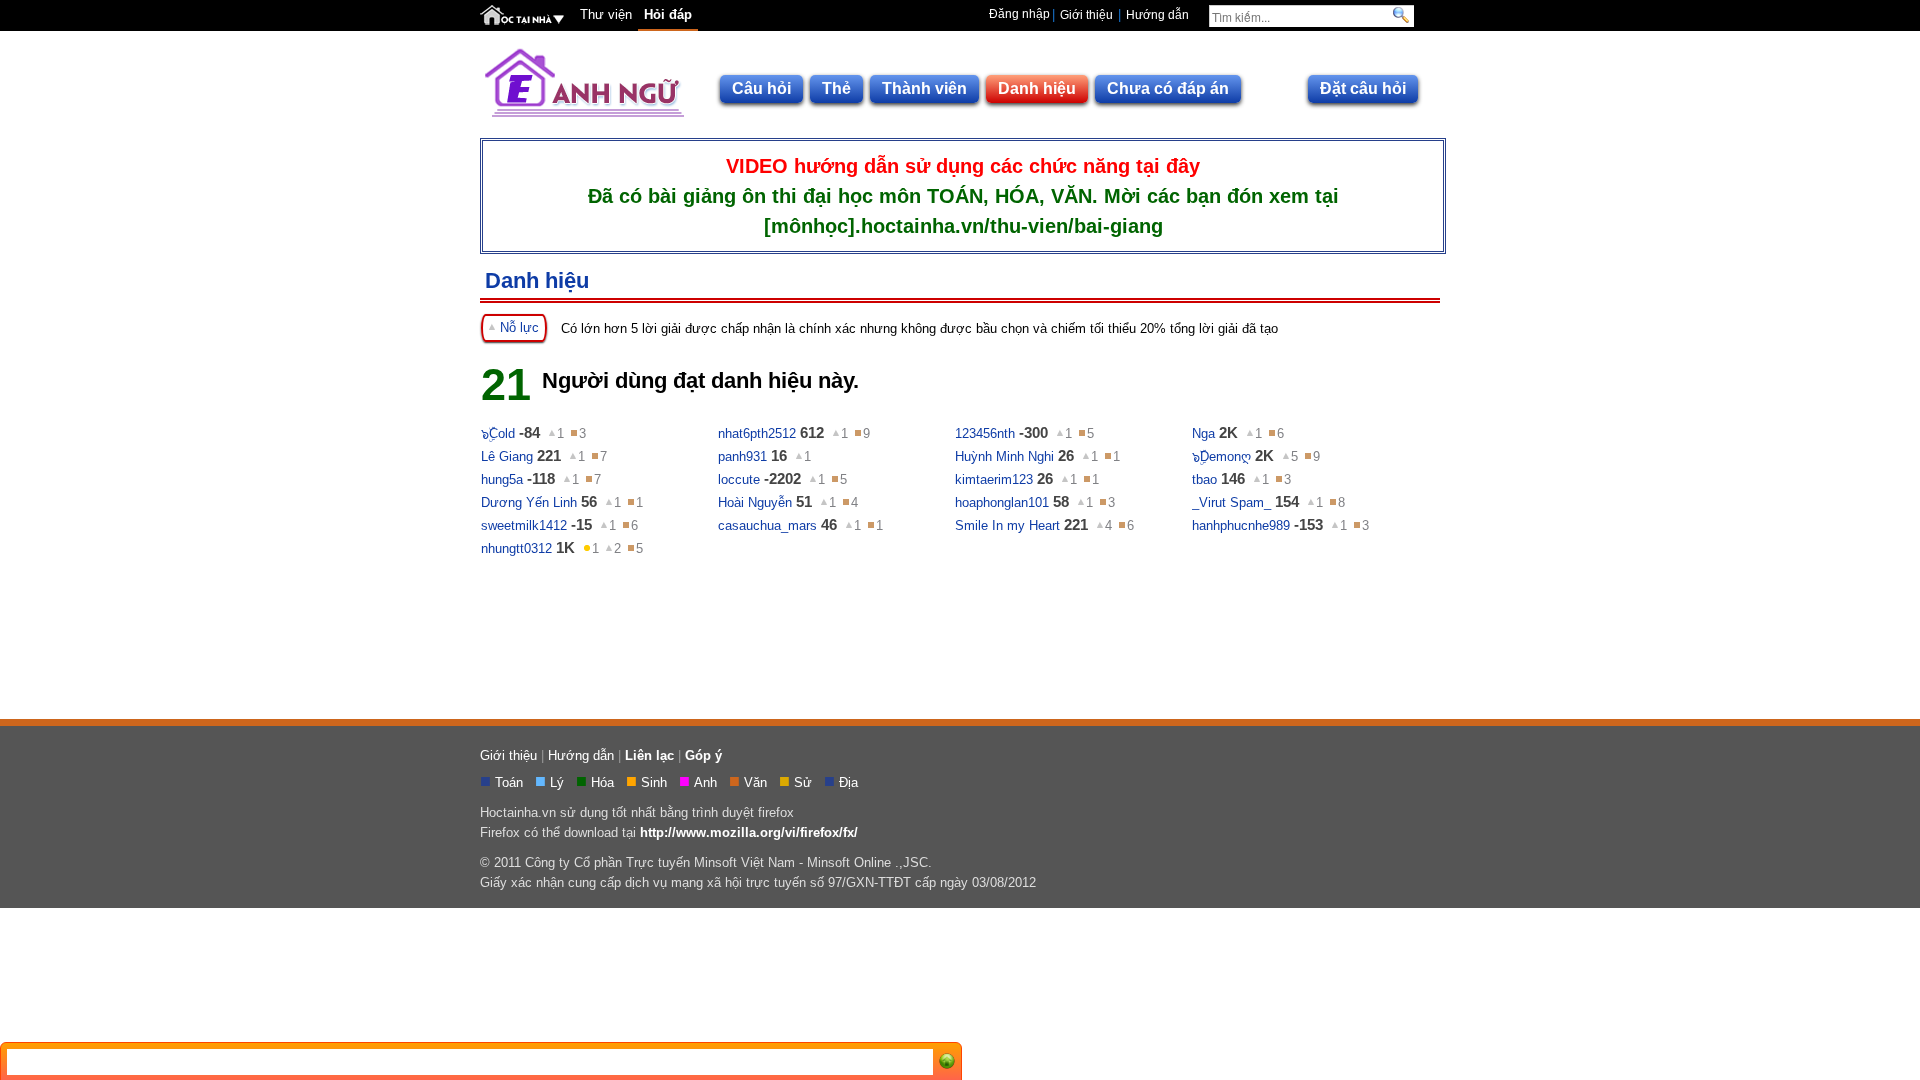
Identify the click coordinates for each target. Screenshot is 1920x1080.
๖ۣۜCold (498, 433)
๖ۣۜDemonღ (1221, 456)
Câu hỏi (761, 88)
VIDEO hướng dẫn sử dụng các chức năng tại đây (963, 166)
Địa (850, 782)
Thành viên (924, 88)
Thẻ (836, 88)
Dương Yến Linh (529, 502)
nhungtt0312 (516, 548)
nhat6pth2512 (757, 433)
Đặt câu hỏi (1363, 88)
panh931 (742, 456)
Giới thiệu (1086, 15)
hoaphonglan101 (1002, 502)
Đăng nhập (1019, 14)
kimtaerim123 (994, 479)
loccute (739, 479)
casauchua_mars (767, 525)
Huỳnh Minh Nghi (1004, 456)
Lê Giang (507, 456)
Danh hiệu (1037, 88)
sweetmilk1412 (524, 525)
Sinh (656, 782)
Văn (757, 782)
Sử (805, 782)
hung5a (502, 479)
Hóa (604, 782)
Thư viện (606, 14)
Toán (511, 782)
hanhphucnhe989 (1241, 525)
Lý (559, 782)
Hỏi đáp (668, 14)
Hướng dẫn (1157, 15)
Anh (707, 782)
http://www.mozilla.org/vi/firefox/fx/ (749, 832)
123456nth (985, 433)
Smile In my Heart (1007, 525)
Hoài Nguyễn (755, 502)
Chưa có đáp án (1168, 88)
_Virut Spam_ (1231, 502)
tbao (1204, 479)
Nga (1203, 433)
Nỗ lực (517, 327)
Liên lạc (649, 755)
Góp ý (703, 755)
